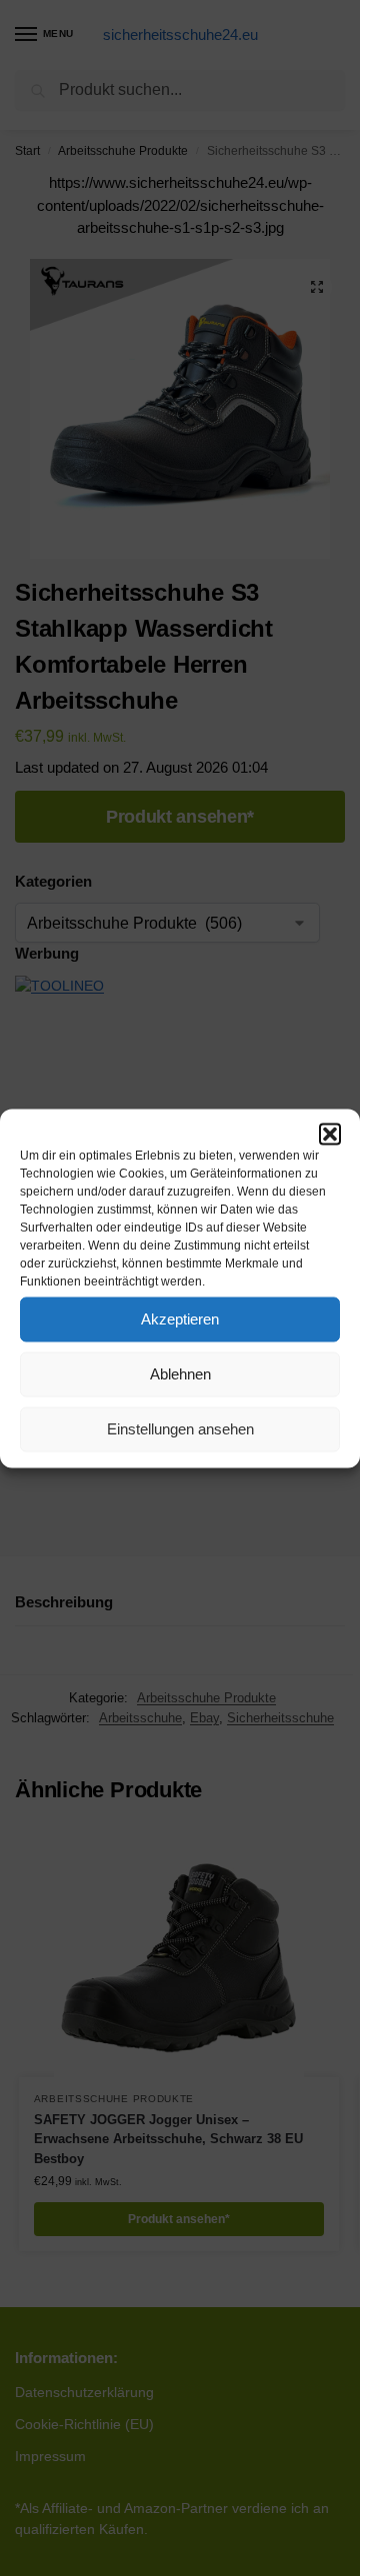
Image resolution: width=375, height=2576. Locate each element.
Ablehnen (180, 1374)
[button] (330, 1134)
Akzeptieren (180, 1319)
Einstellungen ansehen (180, 1429)
